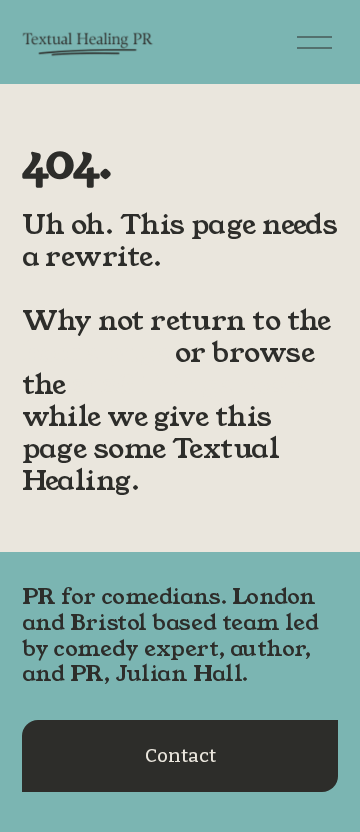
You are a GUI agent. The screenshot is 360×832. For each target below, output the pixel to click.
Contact (180, 756)
